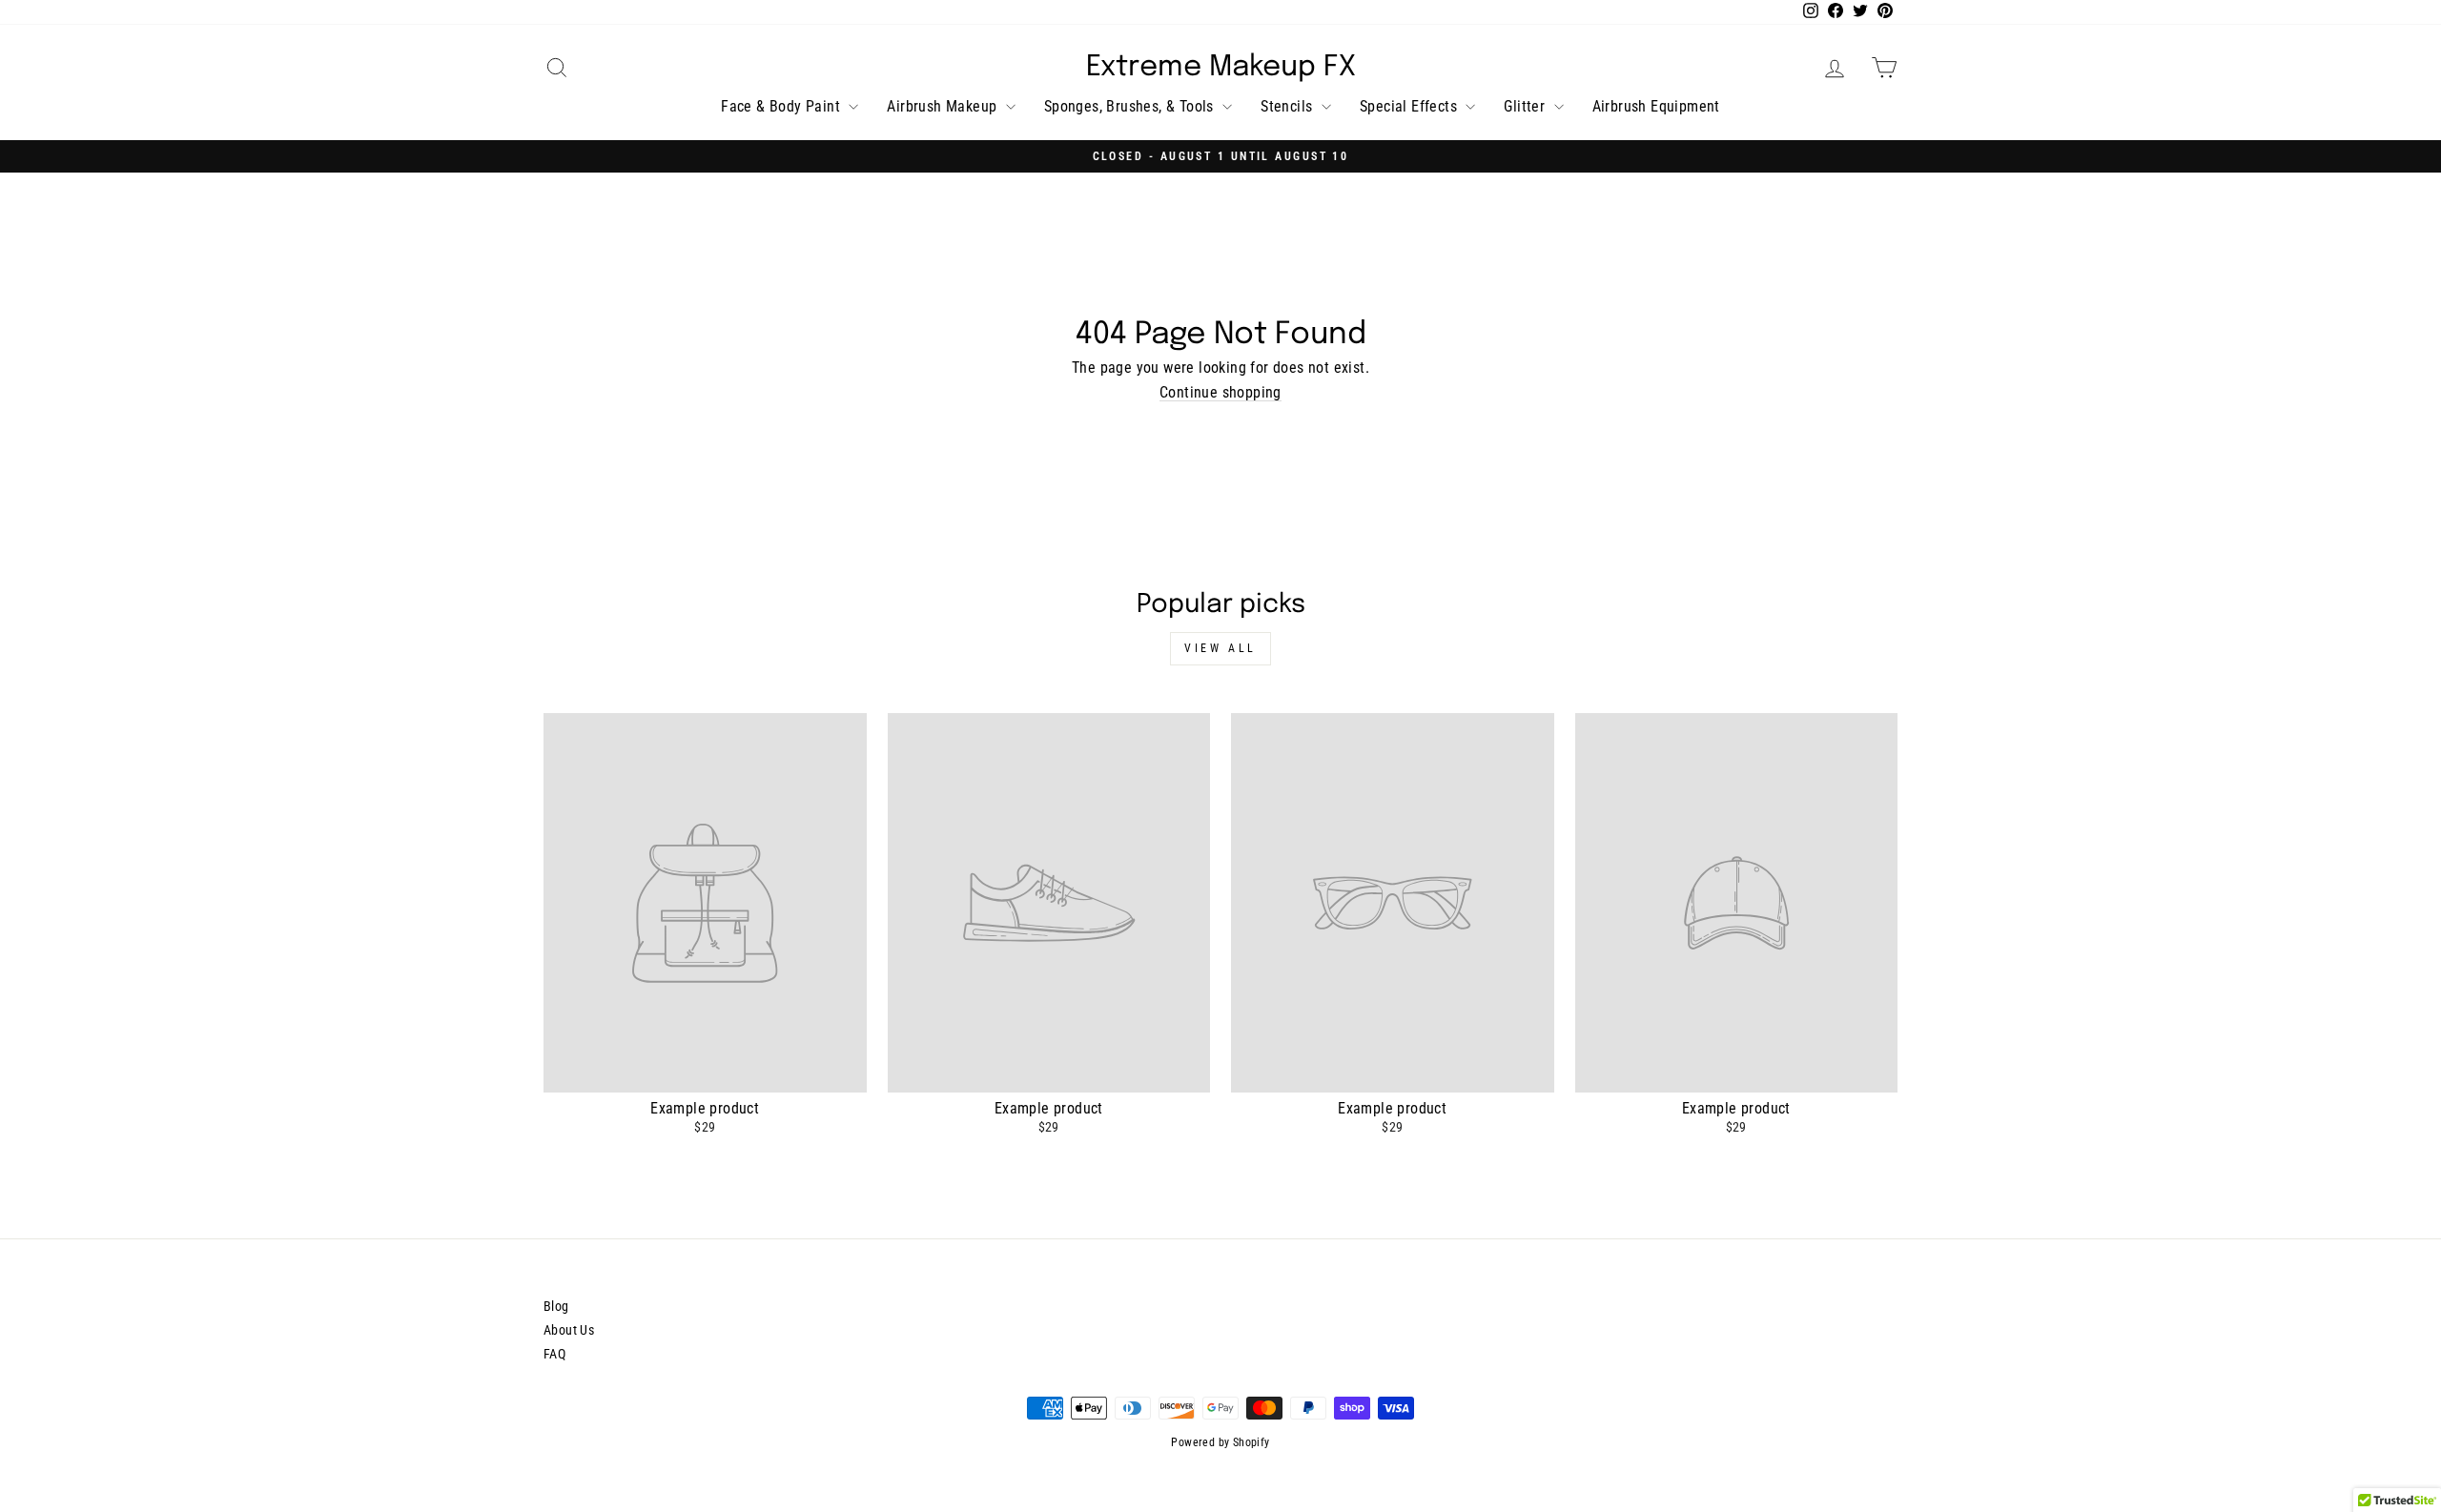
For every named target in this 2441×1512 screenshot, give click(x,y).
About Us (569, 1330)
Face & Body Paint (782, 106)
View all (1220, 648)
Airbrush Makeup (944, 106)
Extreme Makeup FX (1221, 68)
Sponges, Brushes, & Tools (1131, 106)
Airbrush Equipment (1656, 106)
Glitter (1526, 106)
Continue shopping (1220, 393)
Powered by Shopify (1220, 1442)
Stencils (1289, 106)
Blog (556, 1306)
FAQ (554, 1354)
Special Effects (1410, 106)
